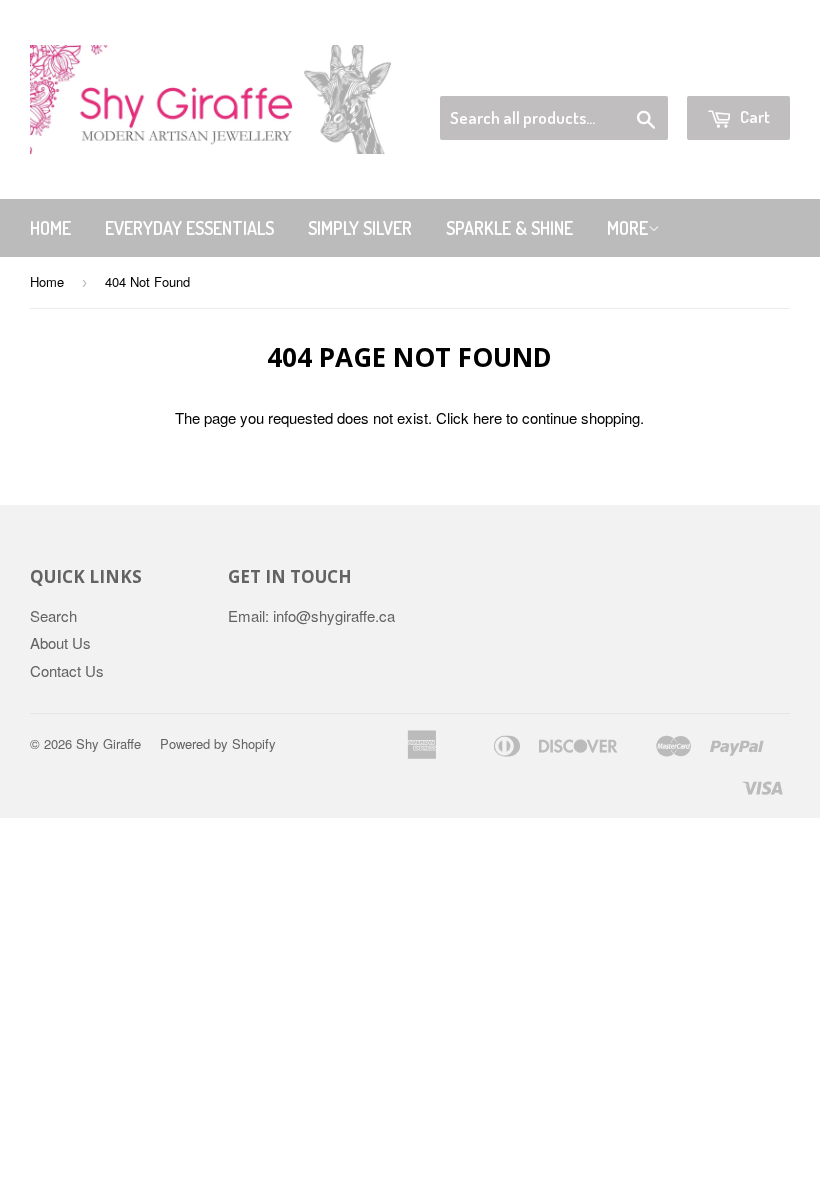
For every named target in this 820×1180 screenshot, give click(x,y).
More (627, 228)
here (487, 417)
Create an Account (733, 71)
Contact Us (67, 670)
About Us (60, 642)
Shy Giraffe (108, 743)
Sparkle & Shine (509, 228)
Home (50, 228)
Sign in (625, 71)
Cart (753, 116)
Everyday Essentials (189, 228)
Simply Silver (360, 228)
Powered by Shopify (218, 743)
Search (53, 615)
